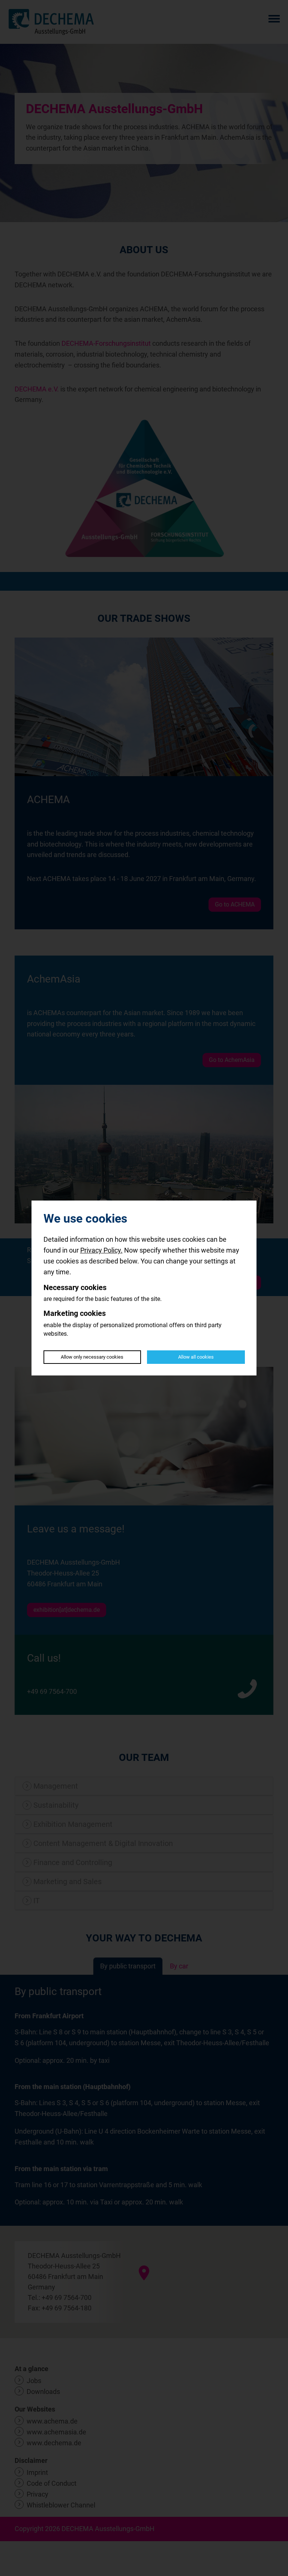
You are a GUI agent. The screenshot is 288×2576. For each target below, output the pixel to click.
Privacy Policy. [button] (101, 1250)
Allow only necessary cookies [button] (92, 1357)
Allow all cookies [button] (196, 1357)
